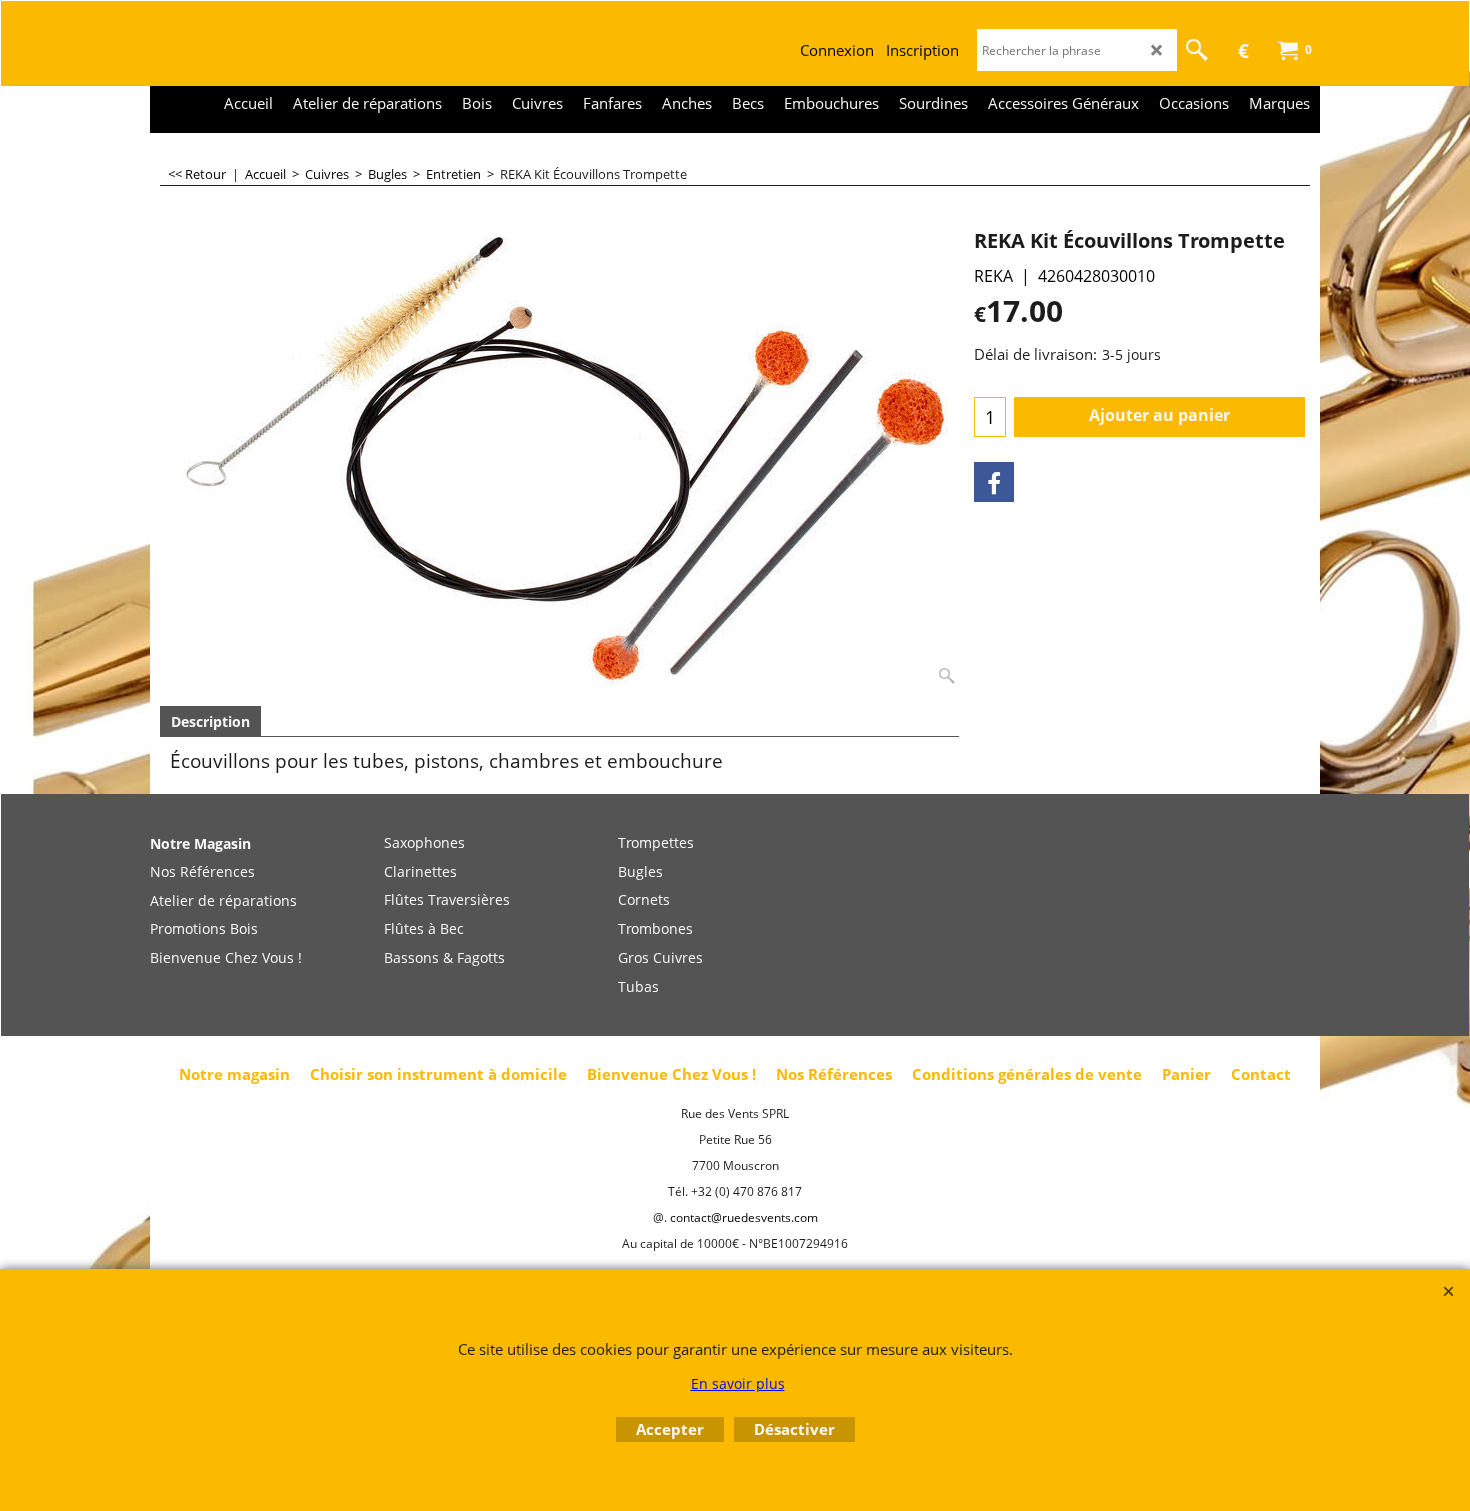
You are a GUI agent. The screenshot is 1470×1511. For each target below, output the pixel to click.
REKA (993, 276)
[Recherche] (1197, 50)
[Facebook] (994, 482)
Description (210, 721)
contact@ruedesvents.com (744, 1217)
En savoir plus (738, 1383)
